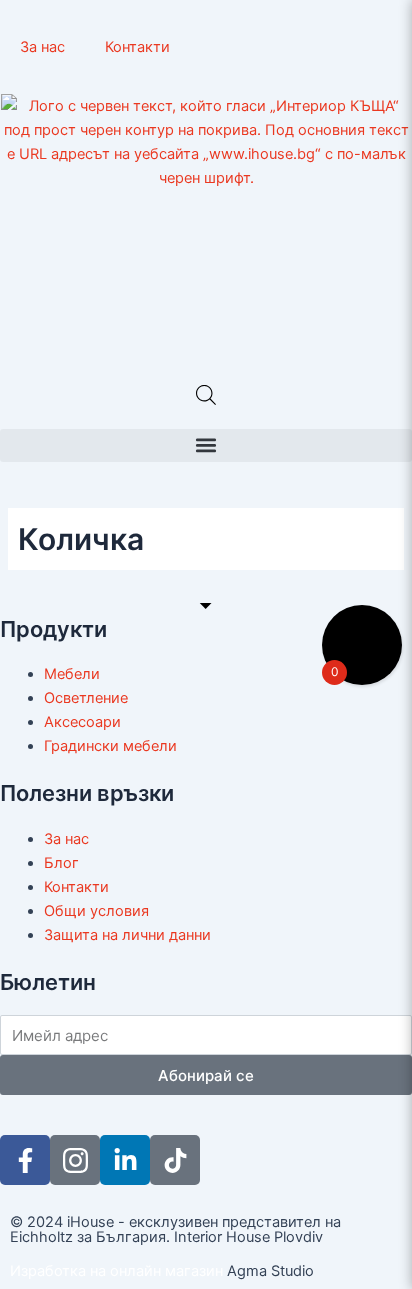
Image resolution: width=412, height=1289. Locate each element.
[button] (206, 445)
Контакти (137, 47)
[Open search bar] (206, 395)
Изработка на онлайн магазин (116, 1271)
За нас (42, 47)
